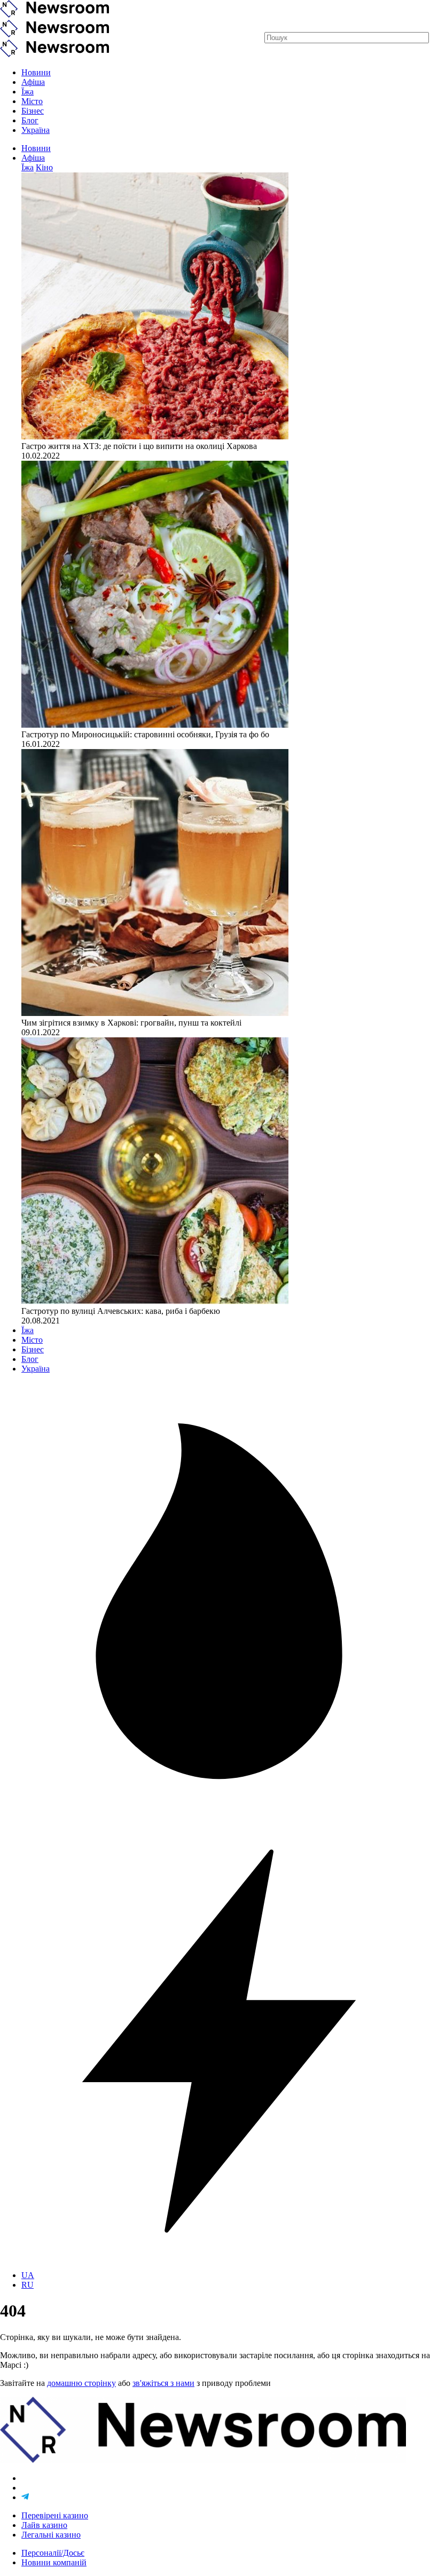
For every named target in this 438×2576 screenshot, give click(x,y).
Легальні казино (51, 2535)
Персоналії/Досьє (53, 2553)
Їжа (28, 92)
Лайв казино (44, 2525)
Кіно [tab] (44, 167)
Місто (32, 101)
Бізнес (33, 111)
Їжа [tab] (28, 167)
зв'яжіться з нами (163, 2383)
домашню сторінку (81, 2383)
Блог (30, 120)
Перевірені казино (55, 2515)
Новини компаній (54, 2562)
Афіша (33, 82)
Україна (36, 130)
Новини (36, 72)
